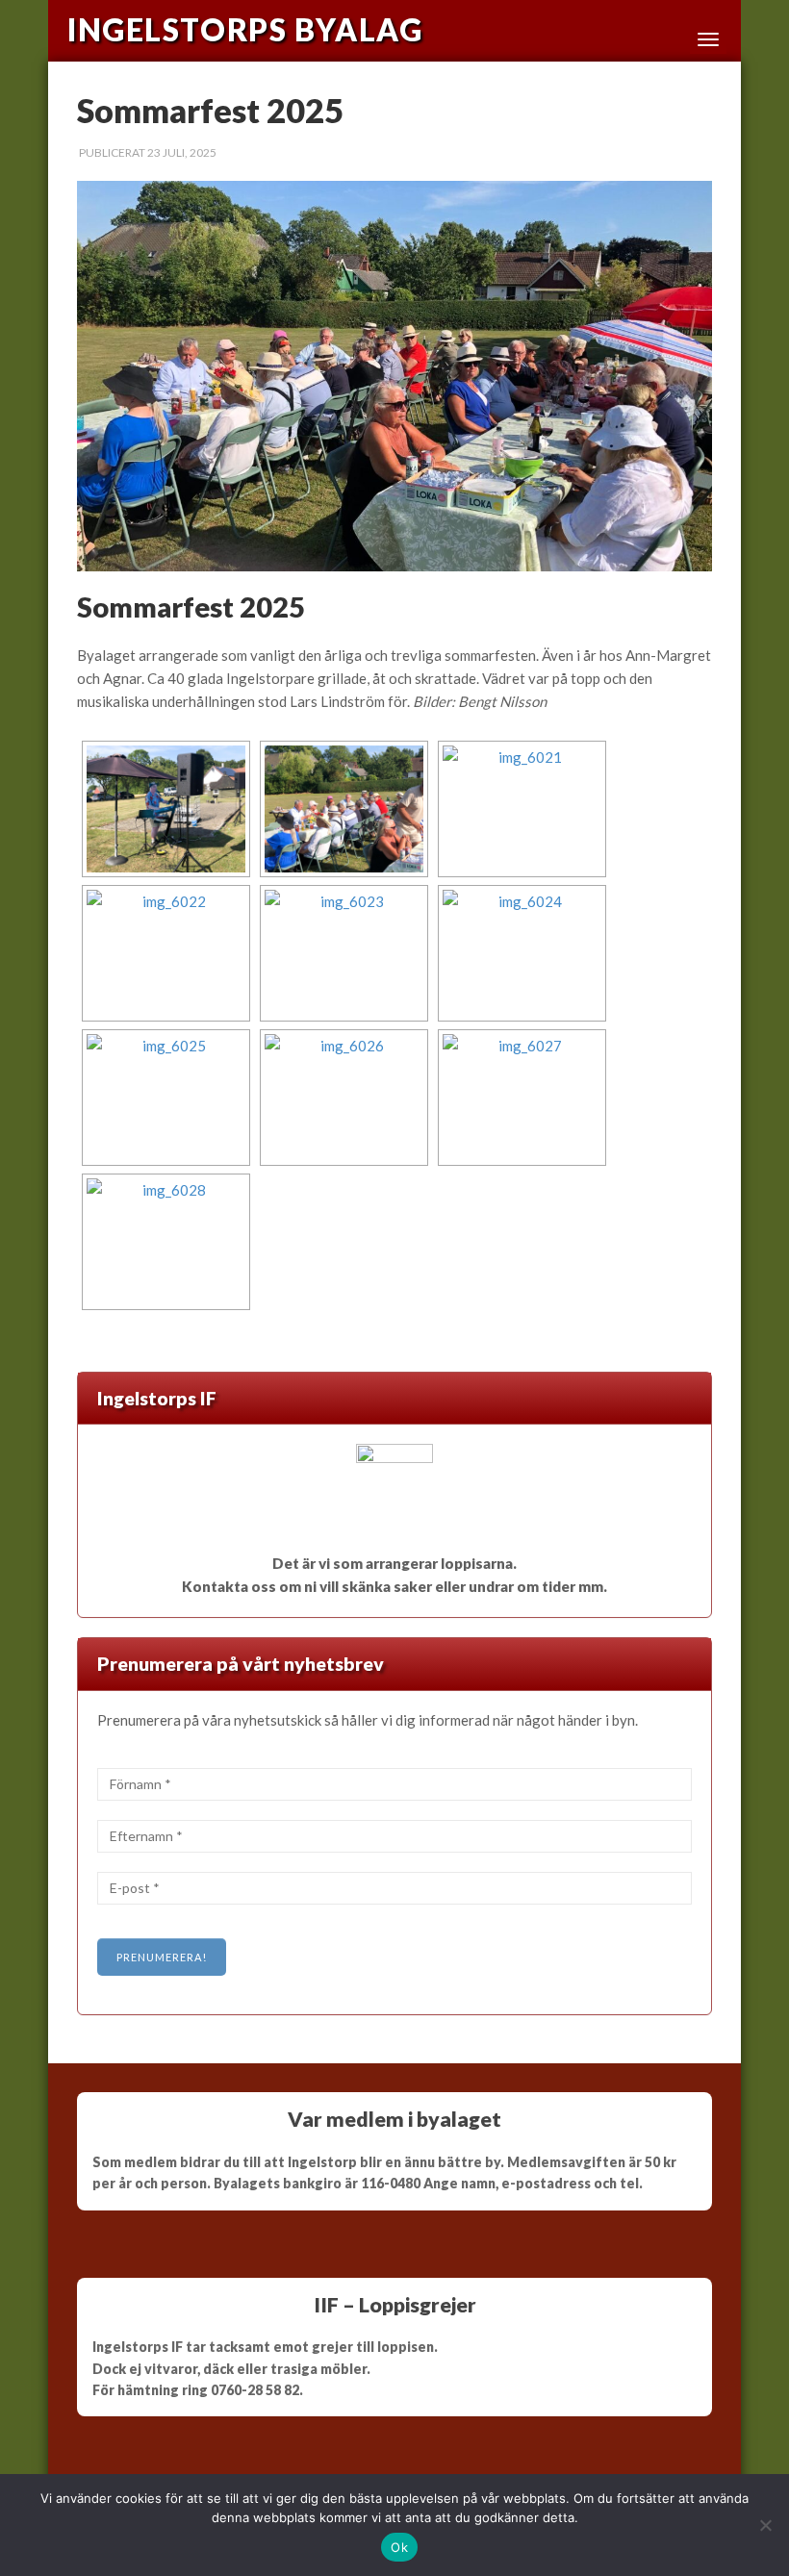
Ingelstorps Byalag (245, 30)
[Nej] (765, 2525)
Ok (399, 2547)
